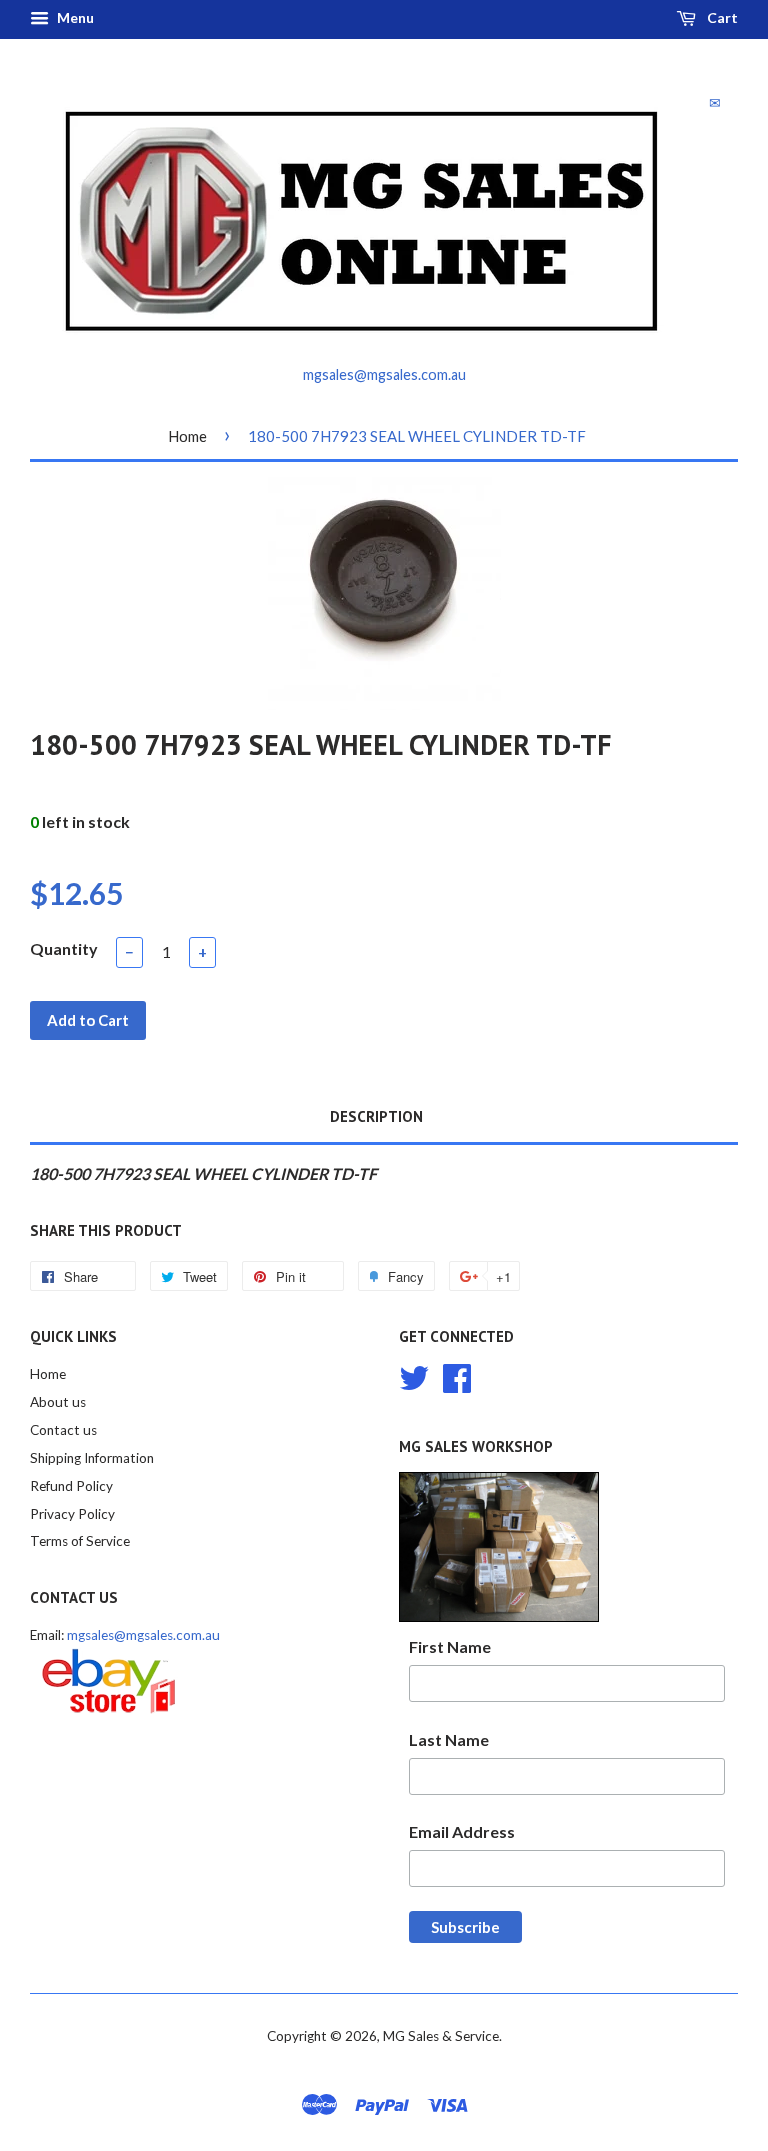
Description (376, 1116)
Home (187, 436)
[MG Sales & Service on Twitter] (414, 1376)
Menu (74, 17)
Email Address (462, 1831)
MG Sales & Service (441, 2036)
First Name (450, 1646)
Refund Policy (71, 1486)
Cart (721, 17)
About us (58, 1402)
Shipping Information (92, 1458)
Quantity (64, 948)
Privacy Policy (72, 1514)
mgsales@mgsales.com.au (143, 1635)
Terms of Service (80, 1541)
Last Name (449, 1739)
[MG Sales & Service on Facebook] (457, 1376)
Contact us (63, 1430)
